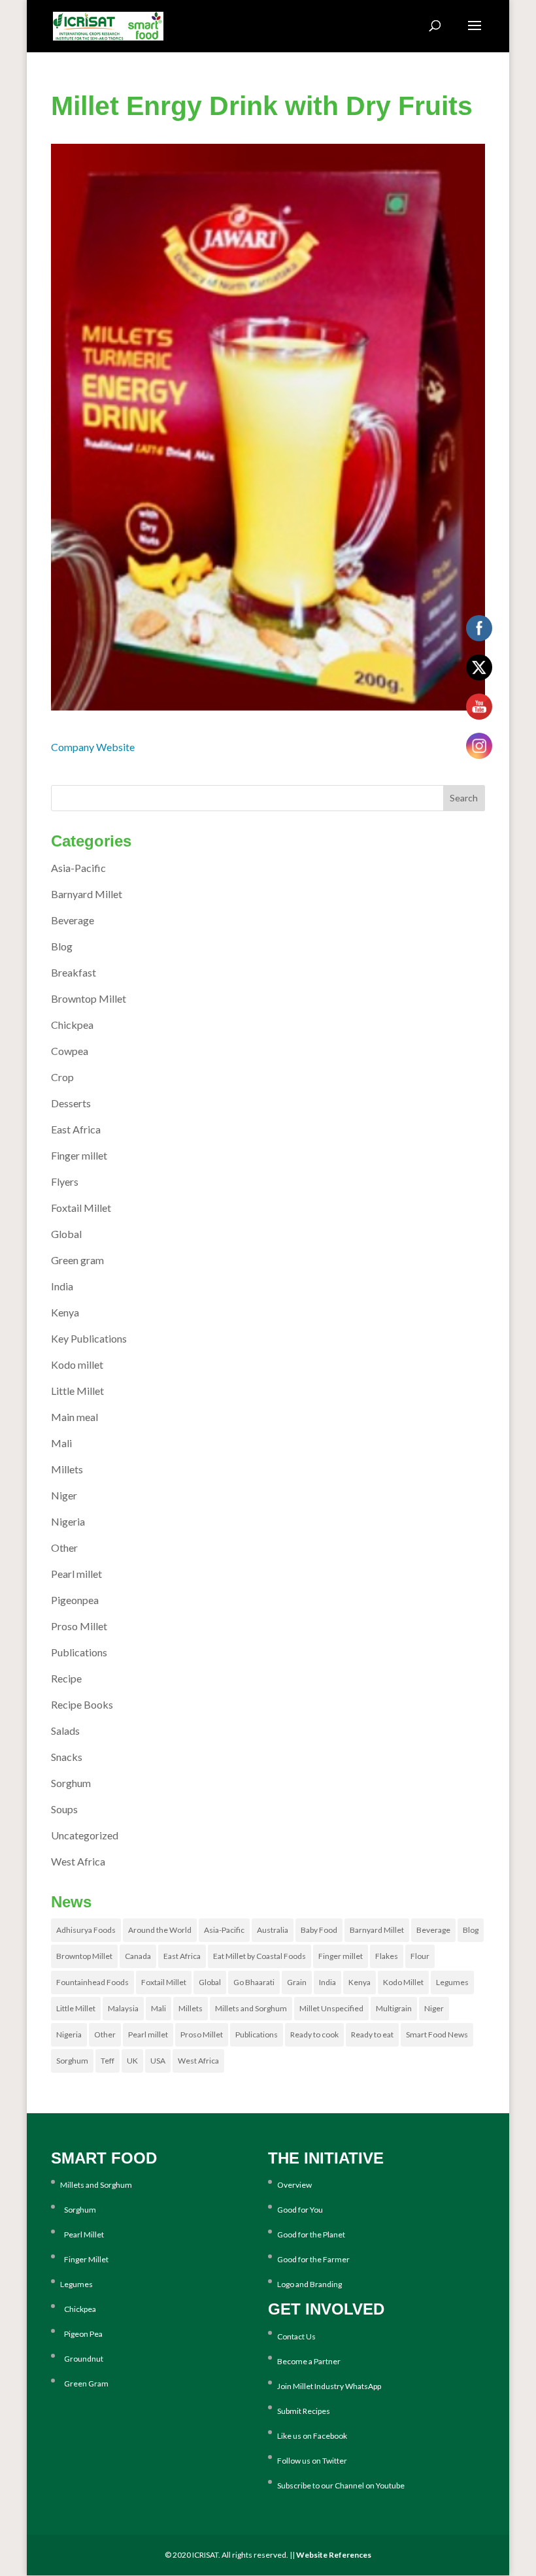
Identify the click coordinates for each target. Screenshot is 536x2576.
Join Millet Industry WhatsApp (329, 2386)
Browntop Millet (89, 998)
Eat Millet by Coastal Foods (260, 1956)
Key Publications (89, 1338)
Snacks (67, 1757)
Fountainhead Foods (92, 1982)
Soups (64, 1809)
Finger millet (79, 1155)
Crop (62, 1077)
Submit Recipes (304, 2411)
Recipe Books (82, 1704)
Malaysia (123, 2008)
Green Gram (84, 2384)
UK (132, 2061)
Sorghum (71, 1783)
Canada (138, 1956)
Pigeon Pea (81, 2334)
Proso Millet (79, 1626)
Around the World (160, 1930)
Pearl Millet (82, 2234)
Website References (334, 2555)
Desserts (71, 1103)
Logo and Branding (310, 2284)
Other (64, 1547)
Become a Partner (309, 2361)
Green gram (77, 1260)
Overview (294, 2185)
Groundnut (82, 2359)
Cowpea (70, 1051)
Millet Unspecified (331, 2008)
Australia (273, 1930)
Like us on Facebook (312, 2436)
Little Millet (77, 1391)
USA (158, 2061)
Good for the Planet (311, 2234)
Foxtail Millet (81, 1208)
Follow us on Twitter (312, 2461)
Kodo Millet (403, 1982)
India (62, 1286)
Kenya (65, 1312)
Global (66, 1234)
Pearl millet (76, 1574)
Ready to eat (372, 2034)
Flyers (65, 1181)
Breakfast (74, 972)
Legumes (452, 1982)
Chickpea (72, 1025)
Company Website (93, 747)
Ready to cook (314, 2034)
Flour (420, 1956)
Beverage (73, 920)
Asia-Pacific (78, 868)
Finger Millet (84, 2259)
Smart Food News (437, 2034)
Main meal (75, 1417)
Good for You (300, 2210)
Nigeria (68, 1521)
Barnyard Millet (87, 894)
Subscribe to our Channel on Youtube (341, 2485)
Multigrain (394, 2008)
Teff (108, 2061)
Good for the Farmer (313, 2259)
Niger (64, 1495)
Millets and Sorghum (251, 2008)
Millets (67, 1469)
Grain (297, 1982)
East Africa (76, 1129)
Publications (79, 1652)
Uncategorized (85, 1835)
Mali (61, 1443)
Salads (65, 1731)
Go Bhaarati (254, 1982)
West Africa (78, 1861)
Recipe (66, 1678)
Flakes (387, 1956)
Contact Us (296, 2336)
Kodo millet (77, 1364)
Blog (62, 946)
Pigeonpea (75, 1600)
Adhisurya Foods (86, 1930)
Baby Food (319, 1930)
